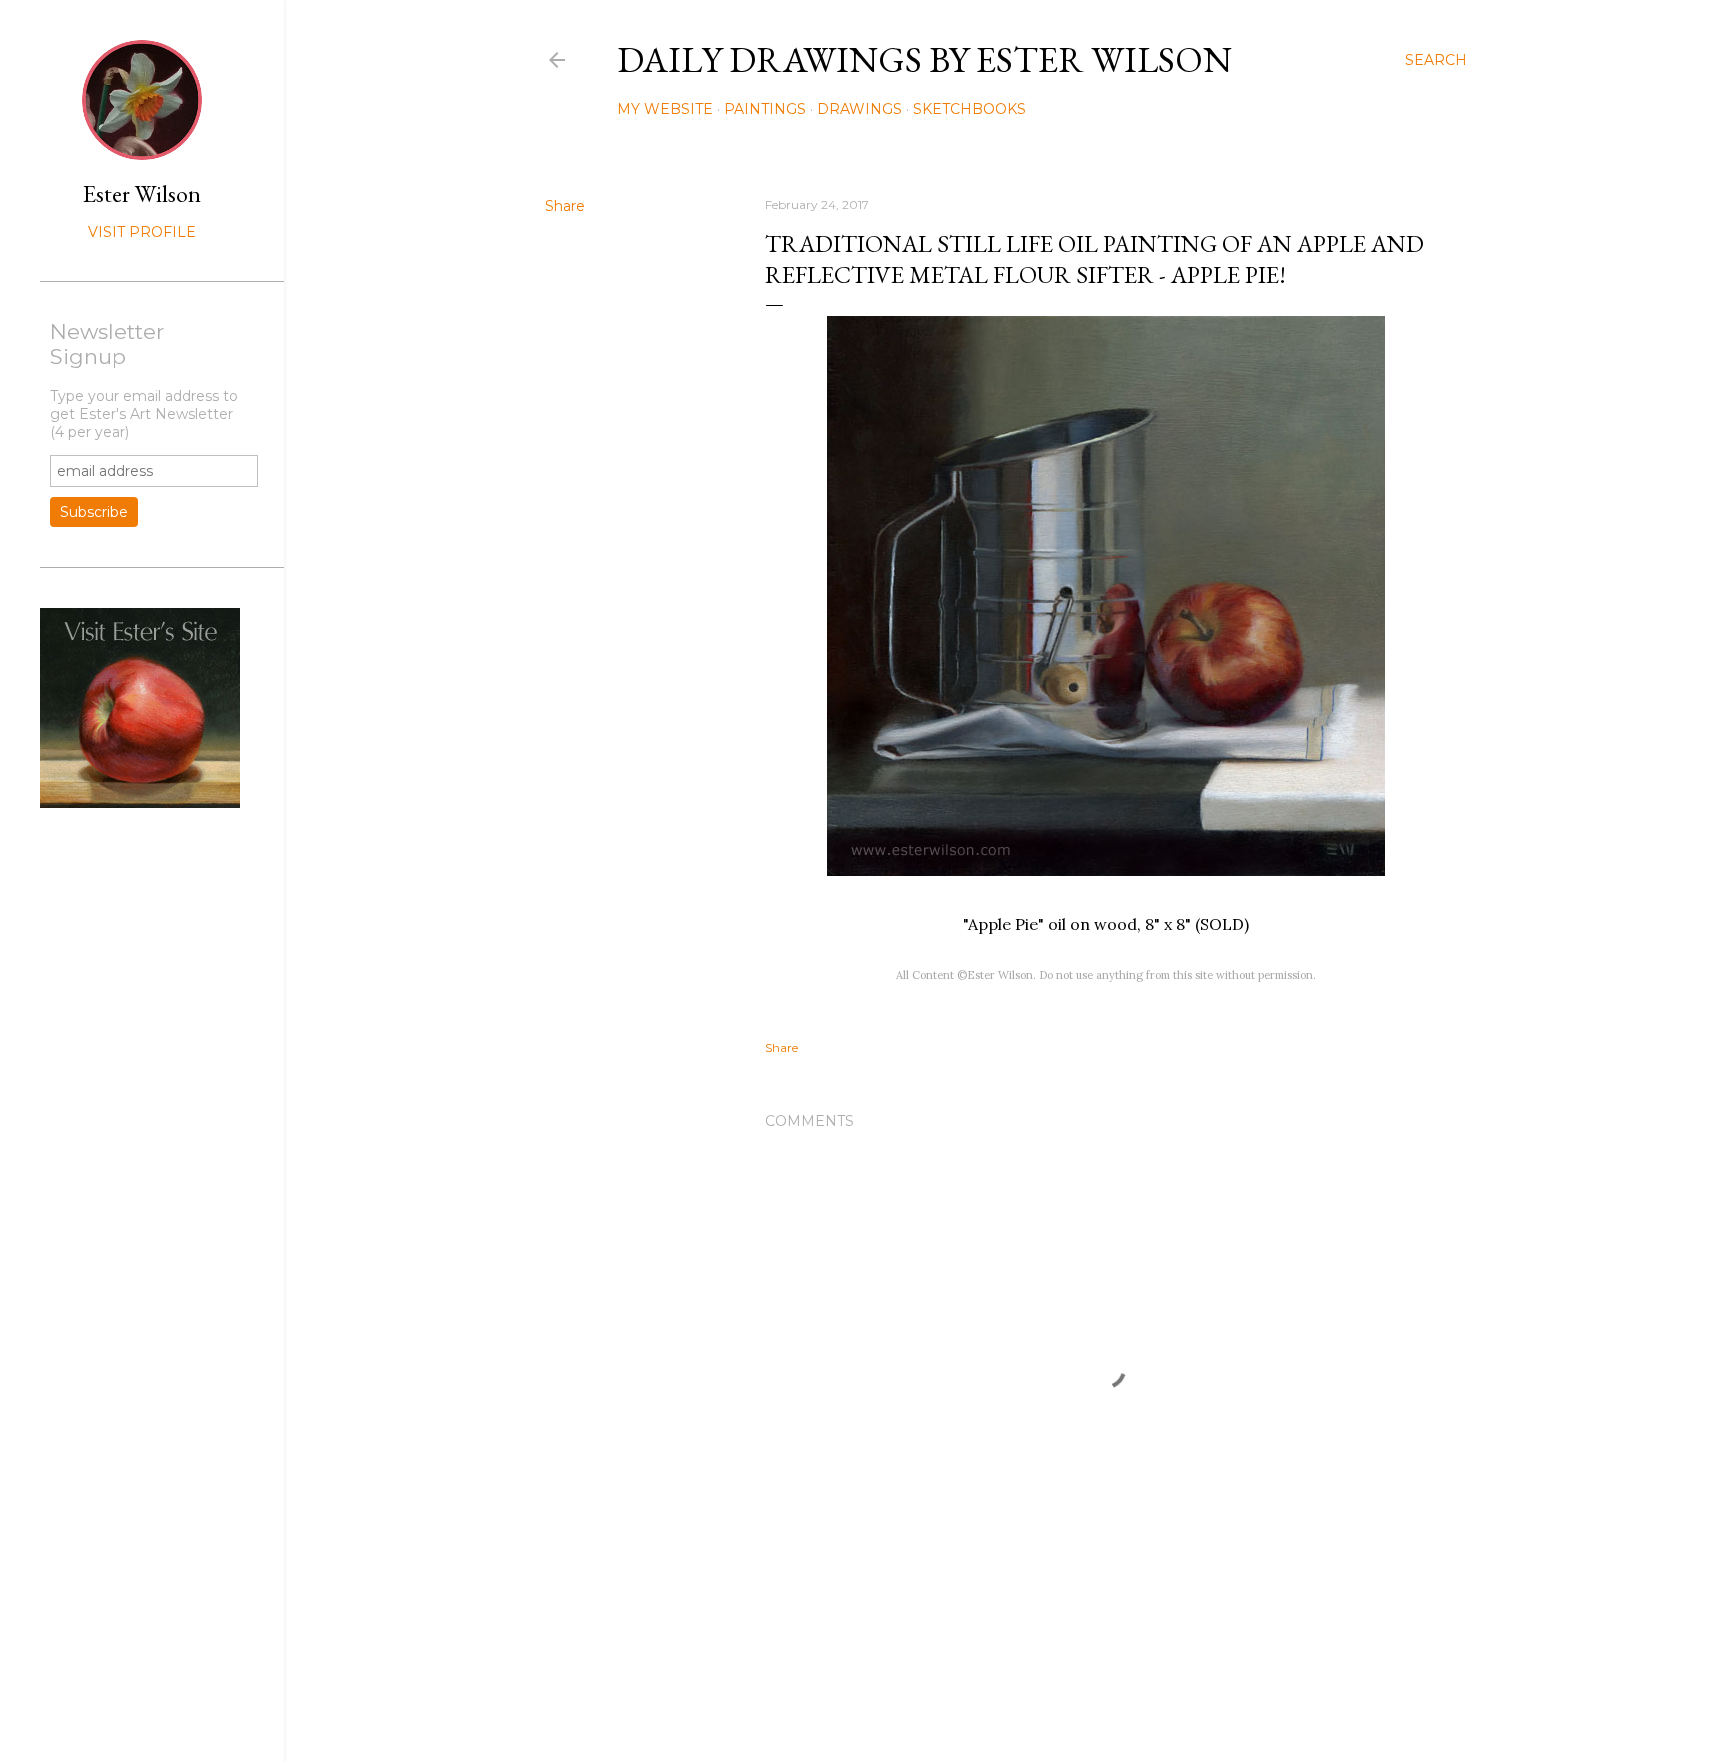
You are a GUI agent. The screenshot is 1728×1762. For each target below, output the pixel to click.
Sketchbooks (969, 109)
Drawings (859, 109)
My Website (665, 109)
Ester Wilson (142, 193)
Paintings (765, 109)
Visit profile (142, 232)
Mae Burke (1059, 1704)
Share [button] (565, 206)
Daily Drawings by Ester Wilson (924, 59)
